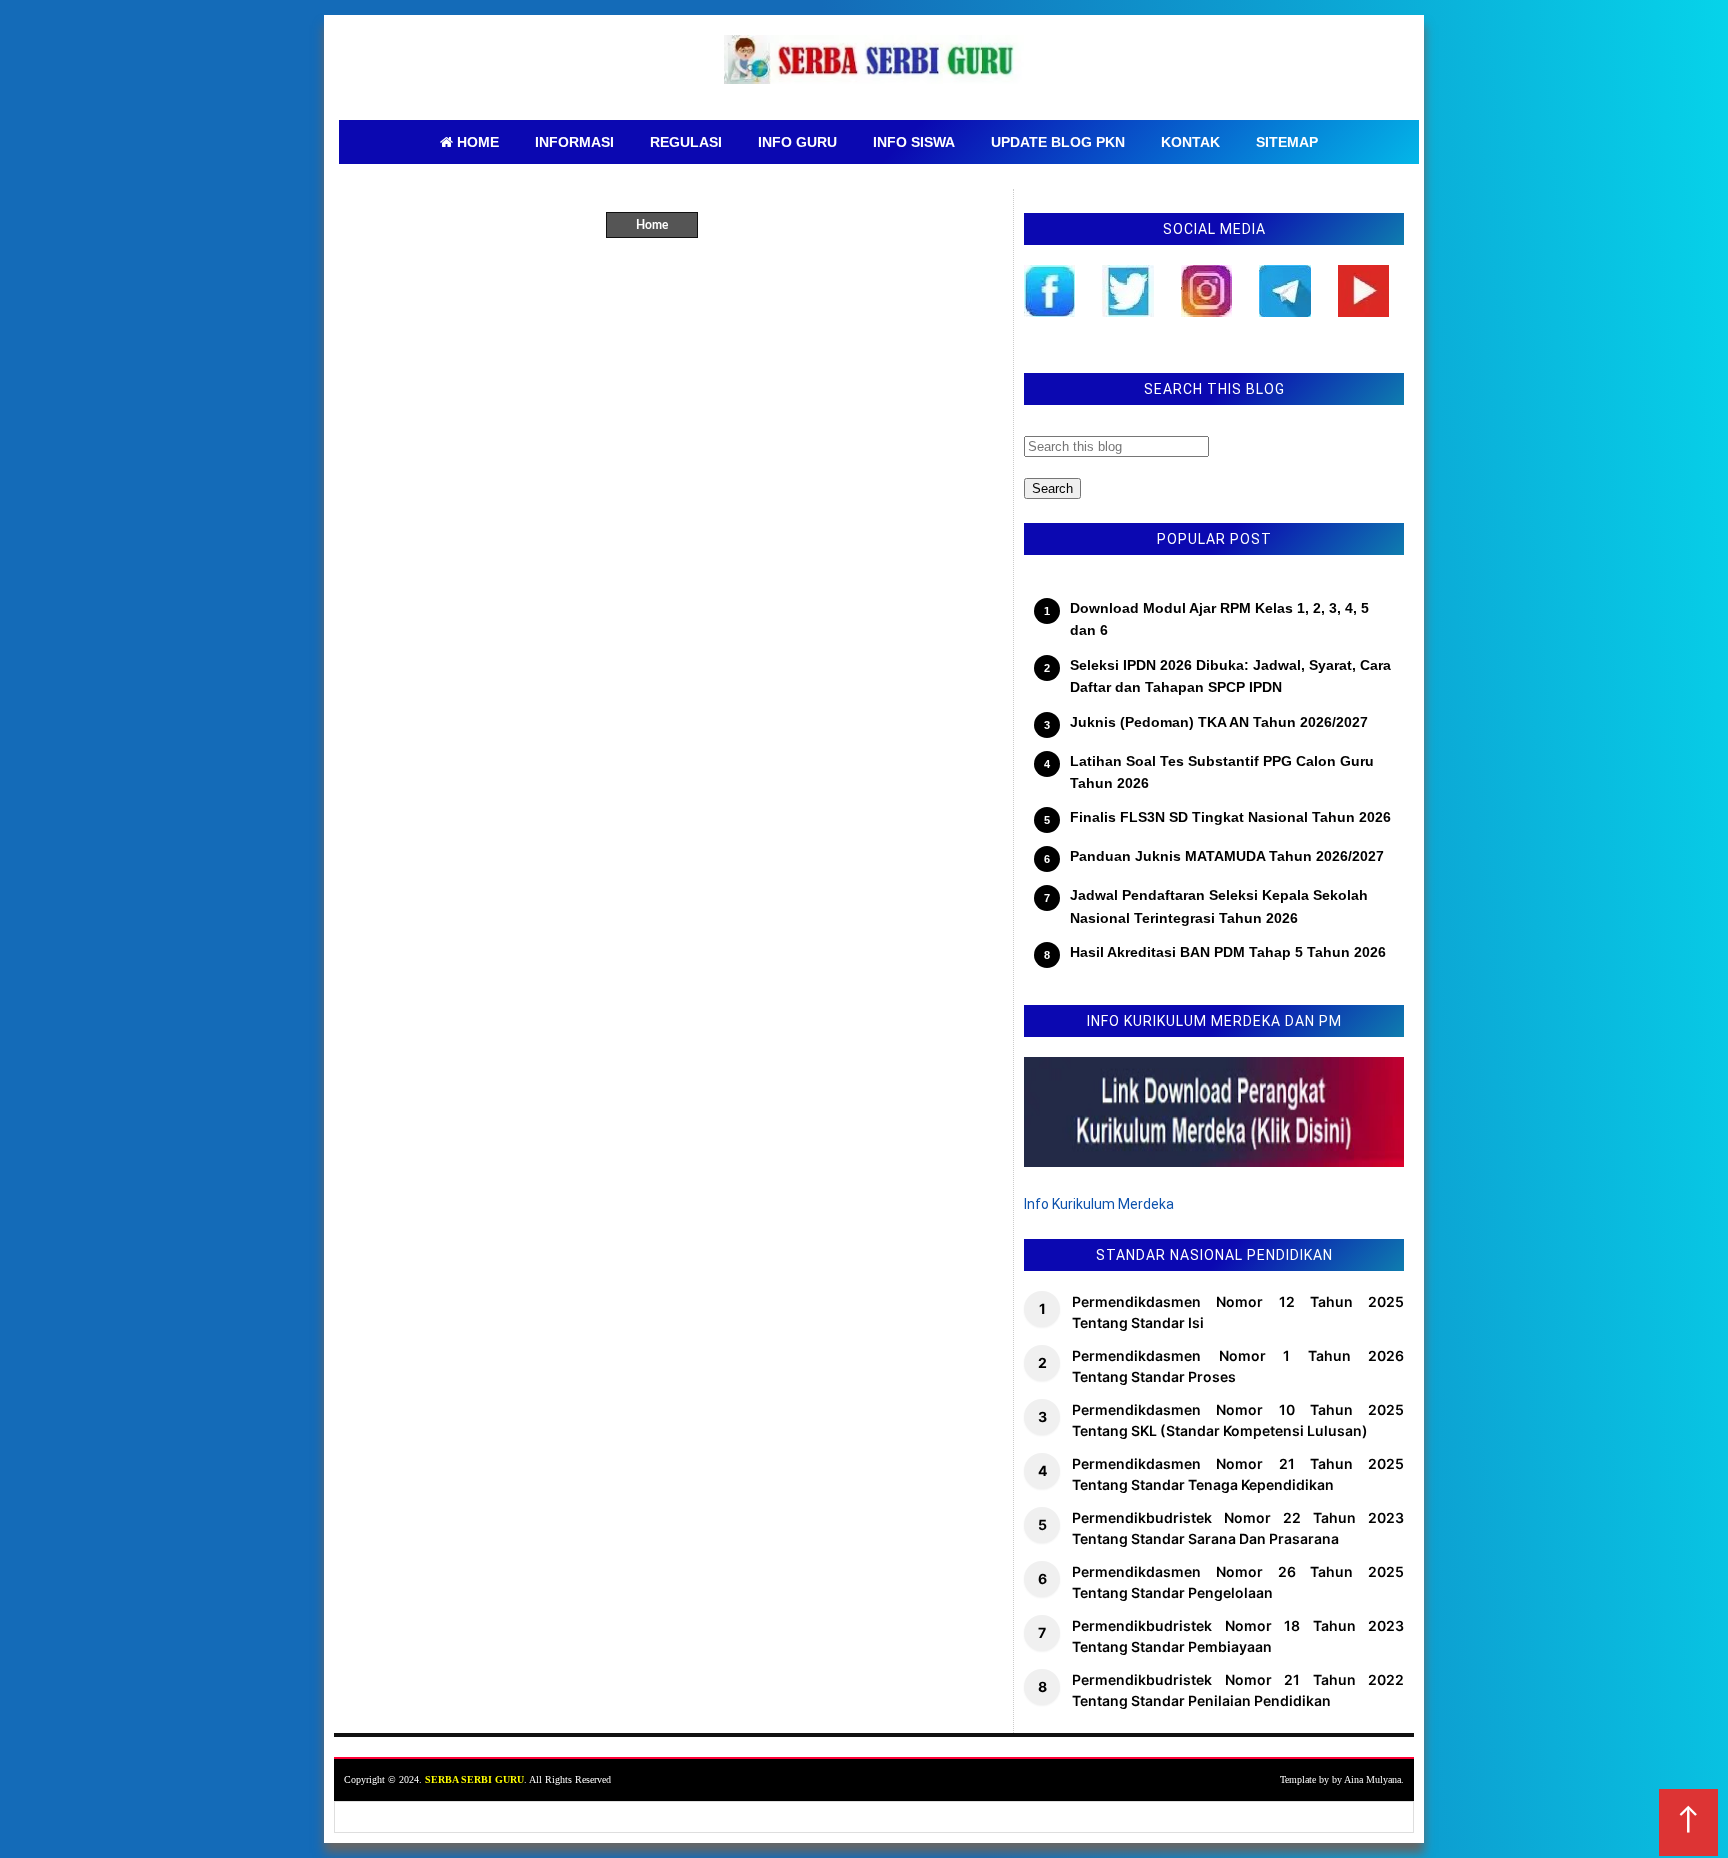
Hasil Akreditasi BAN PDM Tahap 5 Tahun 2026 (1228, 952)
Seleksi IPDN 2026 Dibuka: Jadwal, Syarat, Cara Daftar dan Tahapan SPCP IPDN (1230, 676)
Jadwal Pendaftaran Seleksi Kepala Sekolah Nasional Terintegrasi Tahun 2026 (1219, 906)
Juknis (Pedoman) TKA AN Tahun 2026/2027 (1219, 722)
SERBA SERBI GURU (474, 1779)
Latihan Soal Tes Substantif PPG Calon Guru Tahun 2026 (1222, 772)
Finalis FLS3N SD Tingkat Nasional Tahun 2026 (1230, 817)
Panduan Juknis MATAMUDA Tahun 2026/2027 (1227, 856)
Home (652, 225)
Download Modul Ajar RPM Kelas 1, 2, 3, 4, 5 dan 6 (1219, 619)
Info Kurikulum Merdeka (1099, 1204)
